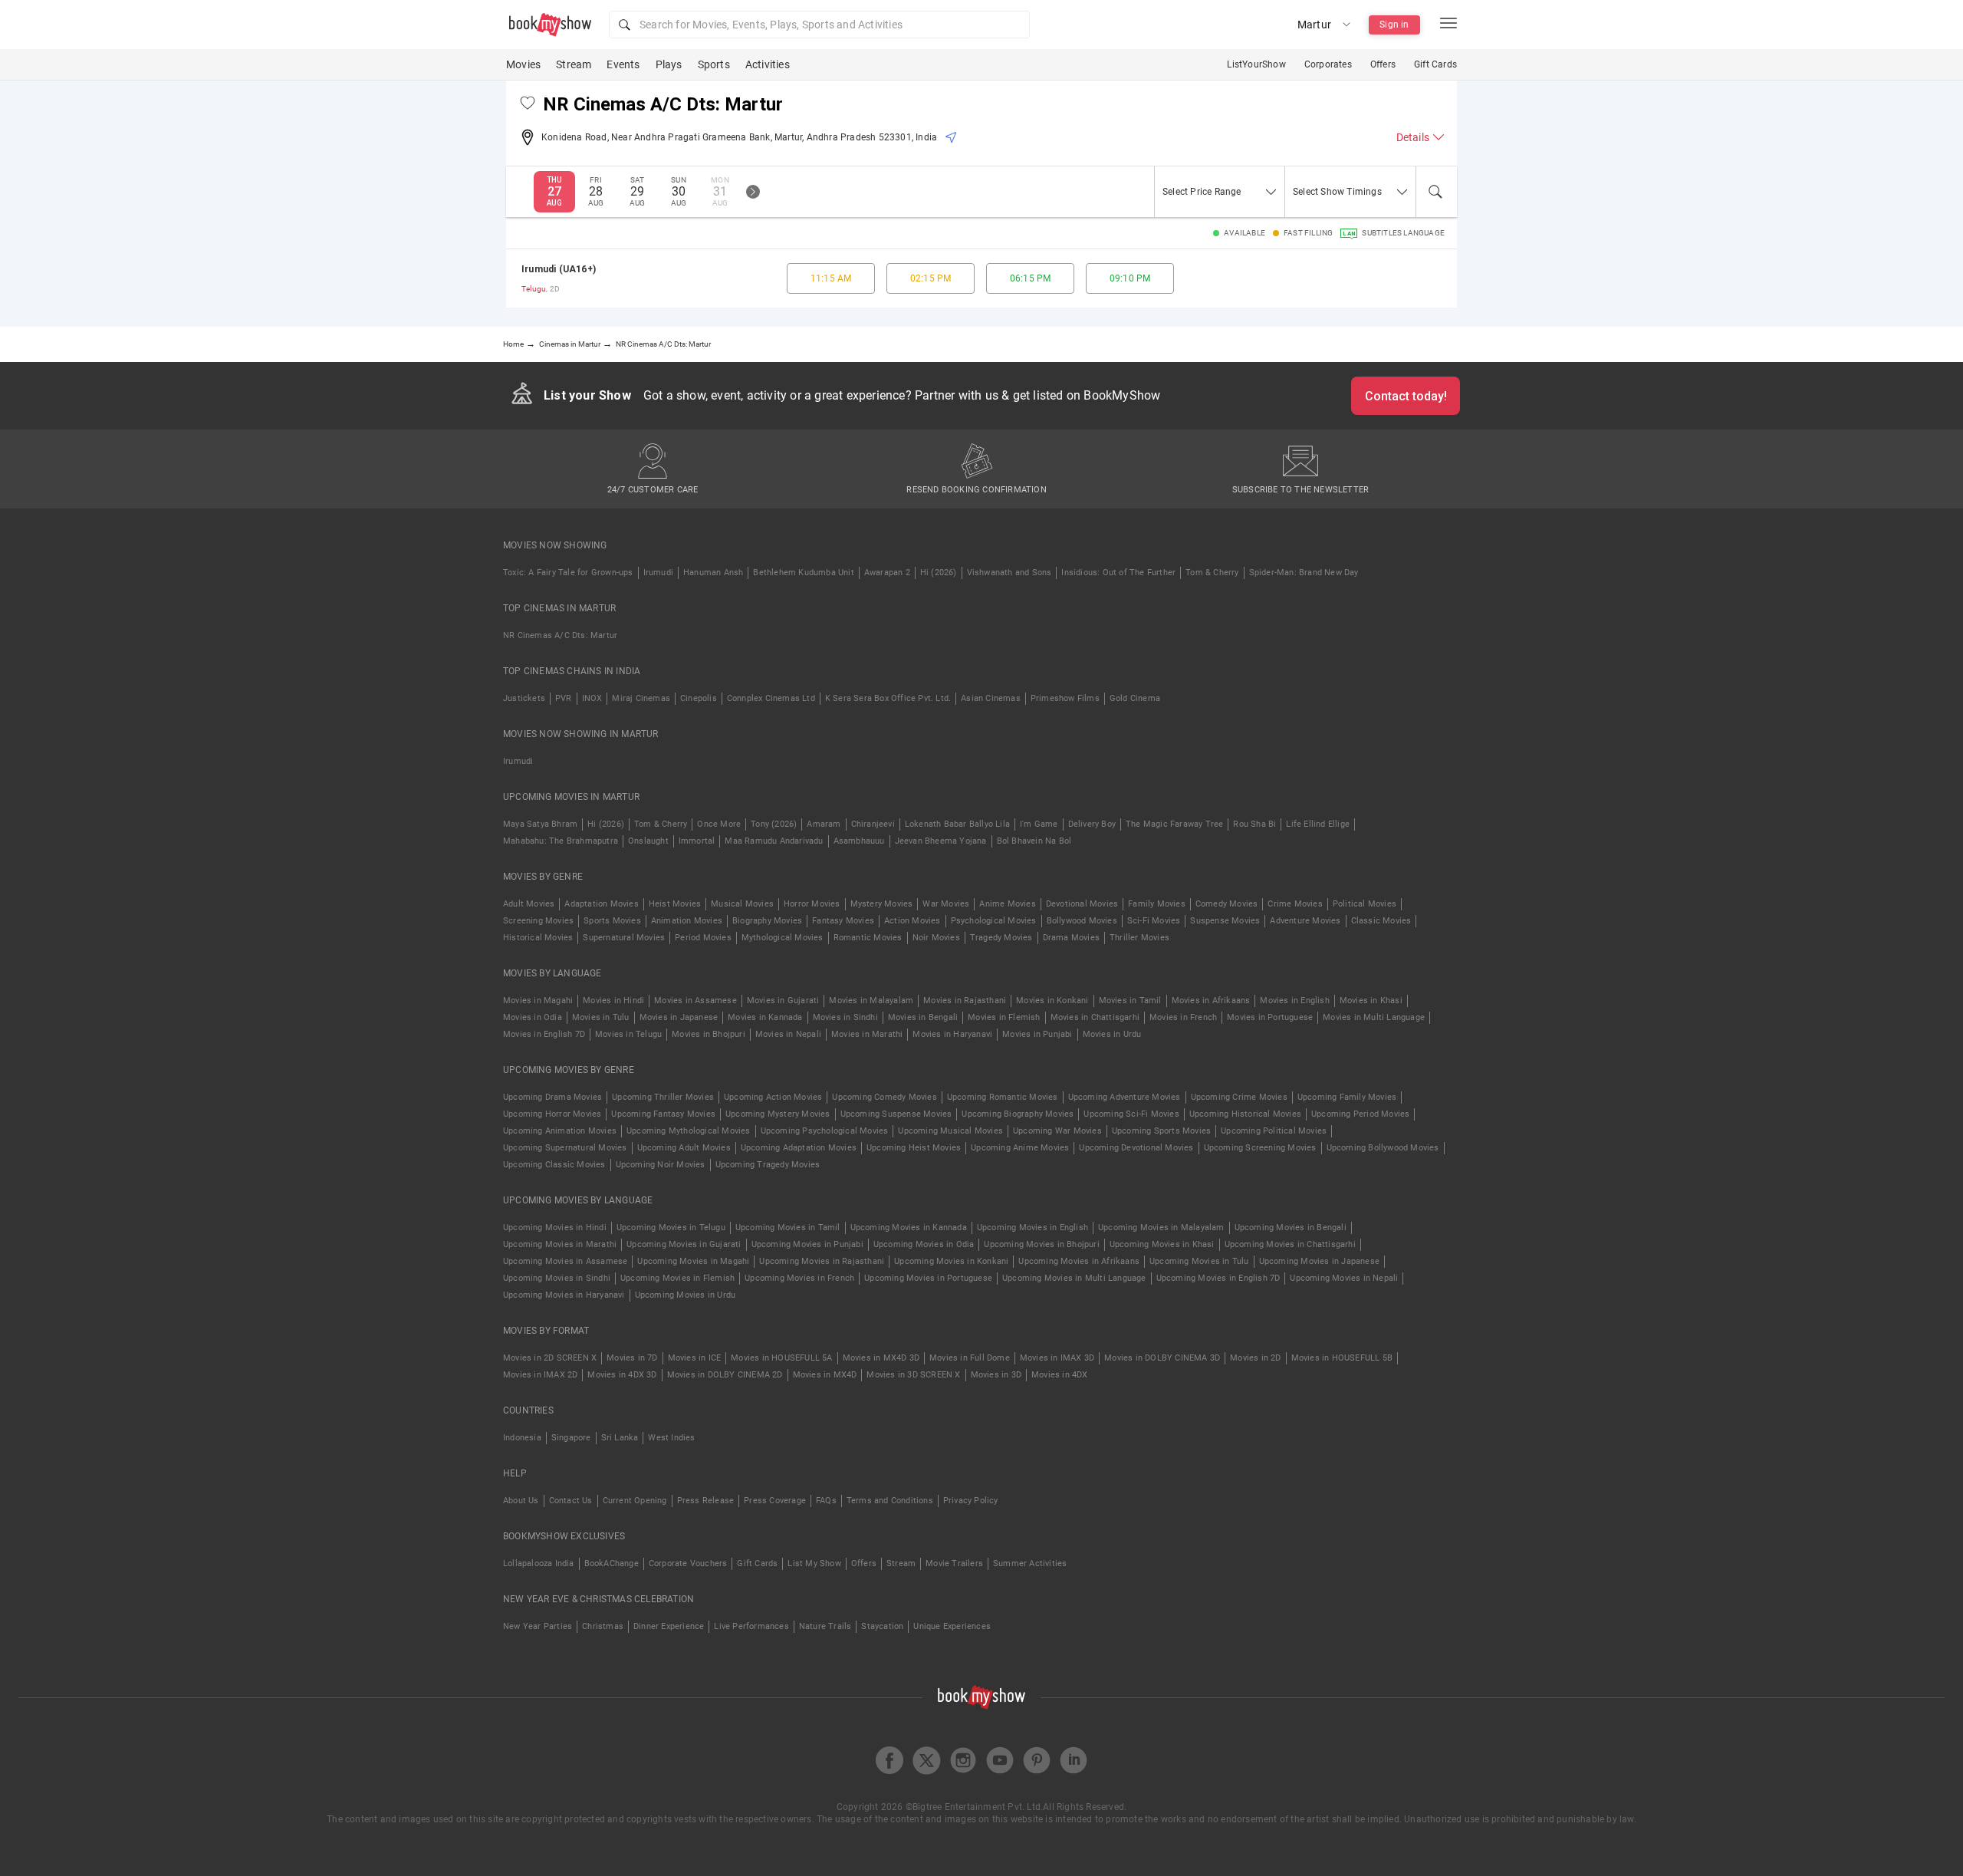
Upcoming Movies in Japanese (1319, 1261)
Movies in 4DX (1060, 1375)
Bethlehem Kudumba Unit (803, 573)
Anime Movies (1007, 904)
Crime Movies (1295, 904)
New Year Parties (538, 1626)
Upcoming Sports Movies (1161, 1131)
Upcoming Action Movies (773, 1097)
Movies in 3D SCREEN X (913, 1375)
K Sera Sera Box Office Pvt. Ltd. (888, 698)
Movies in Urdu (1112, 1034)
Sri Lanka (620, 1438)
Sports (714, 64)
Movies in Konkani (1052, 1001)
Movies (523, 64)
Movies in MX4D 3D (881, 1358)
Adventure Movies (1305, 921)
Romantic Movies (868, 938)
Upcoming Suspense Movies (896, 1114)
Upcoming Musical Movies (950, 1131)
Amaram (824, 824)
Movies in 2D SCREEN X (550, 1358)
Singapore (571, 1438)
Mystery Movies (882, 904)
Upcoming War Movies (1057, 1131)
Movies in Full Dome (970, 1358)
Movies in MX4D (825, 1375)
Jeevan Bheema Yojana (941, 841)
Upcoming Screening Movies (1260, 1148)
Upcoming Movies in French (799, 1278)
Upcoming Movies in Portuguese (928, 1278)
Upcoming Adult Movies (684, 1148)
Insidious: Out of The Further (1118, 573)
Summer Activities (1030, 1563)
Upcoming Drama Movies (552, 1097)
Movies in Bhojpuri (709, 1034)
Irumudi (658, 573)
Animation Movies (687, 921)
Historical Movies (538, 938)
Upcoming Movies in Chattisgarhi (1290, 1244)
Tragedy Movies (1001, 938)
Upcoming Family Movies (1347, 1097)
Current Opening (635, 1501)
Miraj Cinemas (641, 698)
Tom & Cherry (1212, 573)
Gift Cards (1435, 64)
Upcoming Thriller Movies (663, 1097)
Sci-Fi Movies (1154, 921)
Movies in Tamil (1130, 1001)
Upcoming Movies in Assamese (565, 1261)
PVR (564, 698)
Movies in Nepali (788, 1034)
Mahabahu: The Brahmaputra (561, 841)
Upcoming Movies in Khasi (1162, 1244)
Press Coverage (775, 1501)
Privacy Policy (971, 1501)
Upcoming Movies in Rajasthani (822, 1261)
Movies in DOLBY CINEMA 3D (1162, 1358)
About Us (521, 1501)
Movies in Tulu (601, 1017)
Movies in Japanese (679, 1017)
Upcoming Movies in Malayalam (1161, 1228)
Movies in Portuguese (1270, 1017)
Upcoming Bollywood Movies (1383, 1148)
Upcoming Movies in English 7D (1218, 1278)
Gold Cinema (1135, 698)
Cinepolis (699, 698)
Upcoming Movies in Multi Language (1074, 1278)
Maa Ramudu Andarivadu (774, 841)
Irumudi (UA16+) (559, 269)
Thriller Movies (1139, 938)
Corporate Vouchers (688, 1563)
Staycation (882, 1626)
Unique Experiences (952, 1626)
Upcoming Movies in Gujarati (684, 1244)
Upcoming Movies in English (1032, 1228)
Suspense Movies (1225, 921)
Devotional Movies (1082, 904)
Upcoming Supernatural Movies (565, 1148)
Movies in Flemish (1004, 1017)
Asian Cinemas (991, 698)
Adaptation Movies (601, 904)
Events (623, 64)
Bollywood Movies (1082, 921)
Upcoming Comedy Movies (884, 1097)
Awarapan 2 (887, 573)
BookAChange (612, 1563)
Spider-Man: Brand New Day (1304, 573)
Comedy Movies (1227, 904)
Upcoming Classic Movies (554, 1165)
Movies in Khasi (1371, 1001)
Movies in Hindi (613, 1001)
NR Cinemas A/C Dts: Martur (560, 635)
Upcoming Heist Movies (914, 1148)
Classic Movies (1381, 921)
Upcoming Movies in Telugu (671, 1228)
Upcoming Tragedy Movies (768, 1165)
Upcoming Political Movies (1274, 1131)
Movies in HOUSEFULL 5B (1342, 1358)
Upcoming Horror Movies (552, 1114)
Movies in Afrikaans (1211, 1001)
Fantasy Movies (843, 921)
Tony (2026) (774, 824)
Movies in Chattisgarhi (1095, 1017)
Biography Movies (767, 921)
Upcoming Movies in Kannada (909, 1228)
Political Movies (1365, 904)
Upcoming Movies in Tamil (788, 1228)
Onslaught (648, 841)
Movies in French (1183, 1017)
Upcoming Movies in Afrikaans (1079, 1261)
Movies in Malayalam (871, 1001)
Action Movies (912, 921)
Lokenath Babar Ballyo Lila (957, 824)
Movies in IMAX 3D (1057, 1358)
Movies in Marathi (867, 1034)
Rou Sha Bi (1254, 824)
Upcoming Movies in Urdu (686, 1295)
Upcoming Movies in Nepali (1344, 1278)
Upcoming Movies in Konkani (951, 1261)
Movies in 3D (996, 1375)
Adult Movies (529, 904)
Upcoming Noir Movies (661, 1165)
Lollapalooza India (539, 1563)
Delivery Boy (1092, 824)
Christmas (603, 1626)
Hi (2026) (939, 573)
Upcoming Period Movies (1360, 1114)
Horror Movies (812, 904)
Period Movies (703, 938)
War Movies (946, 904)
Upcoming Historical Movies (1245, 1114)
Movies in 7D (632, 1358)
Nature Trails (825, 1626)
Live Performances (751, 1626)
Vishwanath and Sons (1009, 573)
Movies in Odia (533, 1017)
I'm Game (1039, 824)
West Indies (671, 1438)
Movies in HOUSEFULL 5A (781, 1358)
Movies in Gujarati (783, 1001)
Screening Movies (538, 921)
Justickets (524, 698)
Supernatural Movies (624, 938)
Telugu (534, 289)
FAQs (826, 1501)
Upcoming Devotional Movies (1136, 1148)
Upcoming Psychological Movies (825, 1131)
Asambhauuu (859, 841)
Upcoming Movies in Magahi (693, 1261)
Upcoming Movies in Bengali (1291, 1228)
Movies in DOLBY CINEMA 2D (725, 1375)
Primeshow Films (1065, 698)
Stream (574, 64)
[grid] (981, 278)
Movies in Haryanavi (952, 1034)
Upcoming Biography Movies (1018, 1114)
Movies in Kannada (765, 1017)
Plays (669, 64)
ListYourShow (1256, 64)
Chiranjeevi (873, 824)
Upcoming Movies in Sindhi (557, 1278)
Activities (768, 64)
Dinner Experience (669, 1626)
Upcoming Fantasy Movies (663, 1114)
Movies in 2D (1255, 1358)
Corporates (1328, 64)
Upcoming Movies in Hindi (555, 1228)
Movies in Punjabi (1037, 1034)
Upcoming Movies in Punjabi (807, 1244)
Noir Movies (936, 938)
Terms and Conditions (890, 1501)
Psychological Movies (994, 921)
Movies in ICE (695, 1358)
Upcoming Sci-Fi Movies (1131, 1114)
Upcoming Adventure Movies (1125, 1097)
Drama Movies (1071, 938)
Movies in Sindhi (845, 1017)
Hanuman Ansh (713, 573)
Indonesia (522, 1438)
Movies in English (1294, 1001)
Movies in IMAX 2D (540, 1375)
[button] (819, 25)
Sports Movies (612, 921)
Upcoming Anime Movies (1020, 1148)
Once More (719, 824)
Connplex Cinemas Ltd (771, 698)
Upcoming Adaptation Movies (799, 1148)
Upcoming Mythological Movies (689, 1131)
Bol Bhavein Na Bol (1034, 841)
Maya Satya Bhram (540, 824)
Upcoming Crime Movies (1239, 1097)
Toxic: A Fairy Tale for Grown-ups (568, 573)
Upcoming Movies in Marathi (560, 1244)
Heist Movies (675, 904)
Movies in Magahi (538, 1001)
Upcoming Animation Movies (560, 1131)
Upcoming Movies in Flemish (677, 1278)
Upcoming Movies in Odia (924, 1244)
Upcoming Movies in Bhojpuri (1041, 1244)
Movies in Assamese (695, 1001)
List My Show (814, 1563)
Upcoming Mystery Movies (778, 1114)
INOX (592, 698)
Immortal (697, 841)
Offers (1383, 64)
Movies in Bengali (923, 1017)
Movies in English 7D (544, 1034)
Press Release (706, 1501)
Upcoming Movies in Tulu (1199, 1261)
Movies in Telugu (628, 1034)
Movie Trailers (954, 1563)
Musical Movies (742, 904)
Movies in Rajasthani (965, 1001)
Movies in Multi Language (1374, 1017)
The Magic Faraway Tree (1174, 824)
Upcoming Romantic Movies (1003, 1097)
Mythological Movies (783, 938)
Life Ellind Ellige (1318, 824)
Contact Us (571, 1501)
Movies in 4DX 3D (622, 1375)
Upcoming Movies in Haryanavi (564, 1295)
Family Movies (1157, 904)
